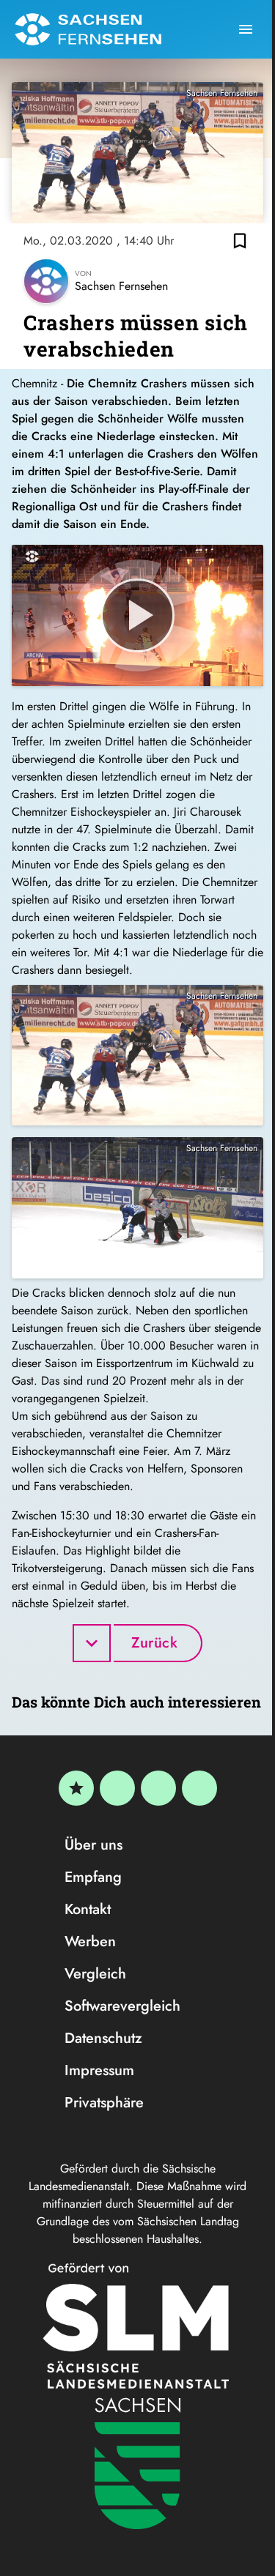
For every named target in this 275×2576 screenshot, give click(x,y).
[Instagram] (158, 1788)
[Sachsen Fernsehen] (88, 29)
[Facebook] (117, 1788)
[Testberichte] (76, 1788)
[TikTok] (199, 1788)
